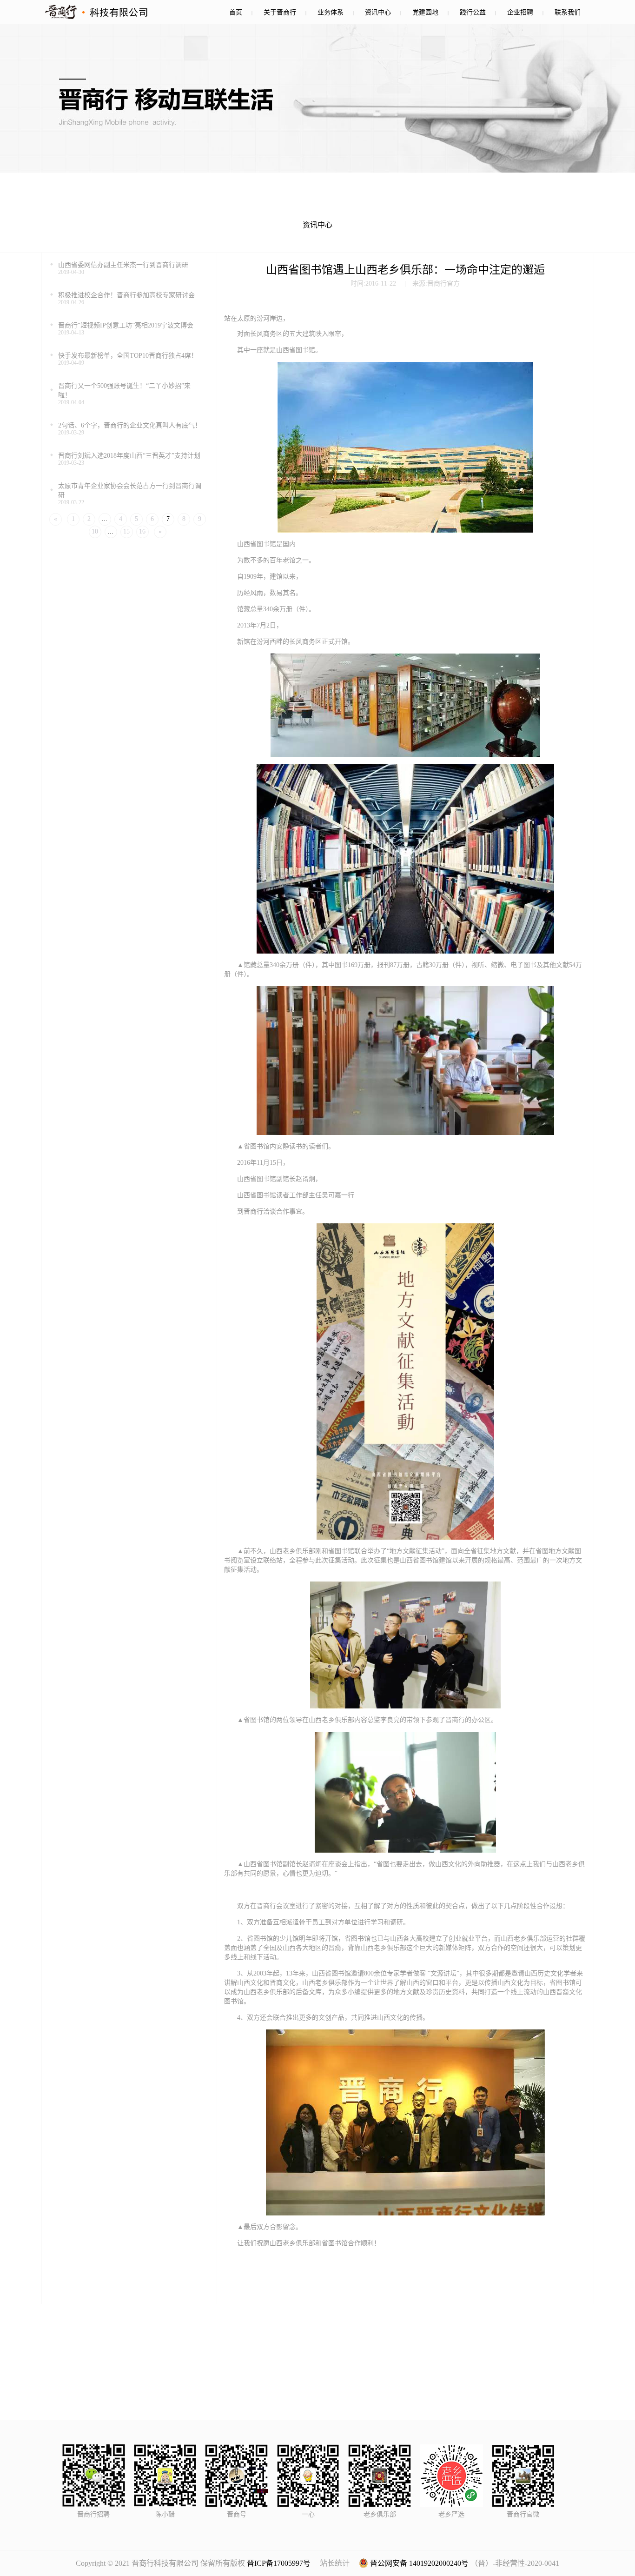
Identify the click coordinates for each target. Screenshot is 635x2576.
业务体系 (331, 12)
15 (126, 531)
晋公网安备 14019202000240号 (418, 2563)
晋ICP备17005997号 (279, 2563)
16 (142, 531)
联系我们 (568, 12)
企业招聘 (520, 12)
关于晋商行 (280, 12)
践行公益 (473, 12)
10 (95, 531)
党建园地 (425, 12)
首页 (236, 12)
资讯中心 (378, 12)
